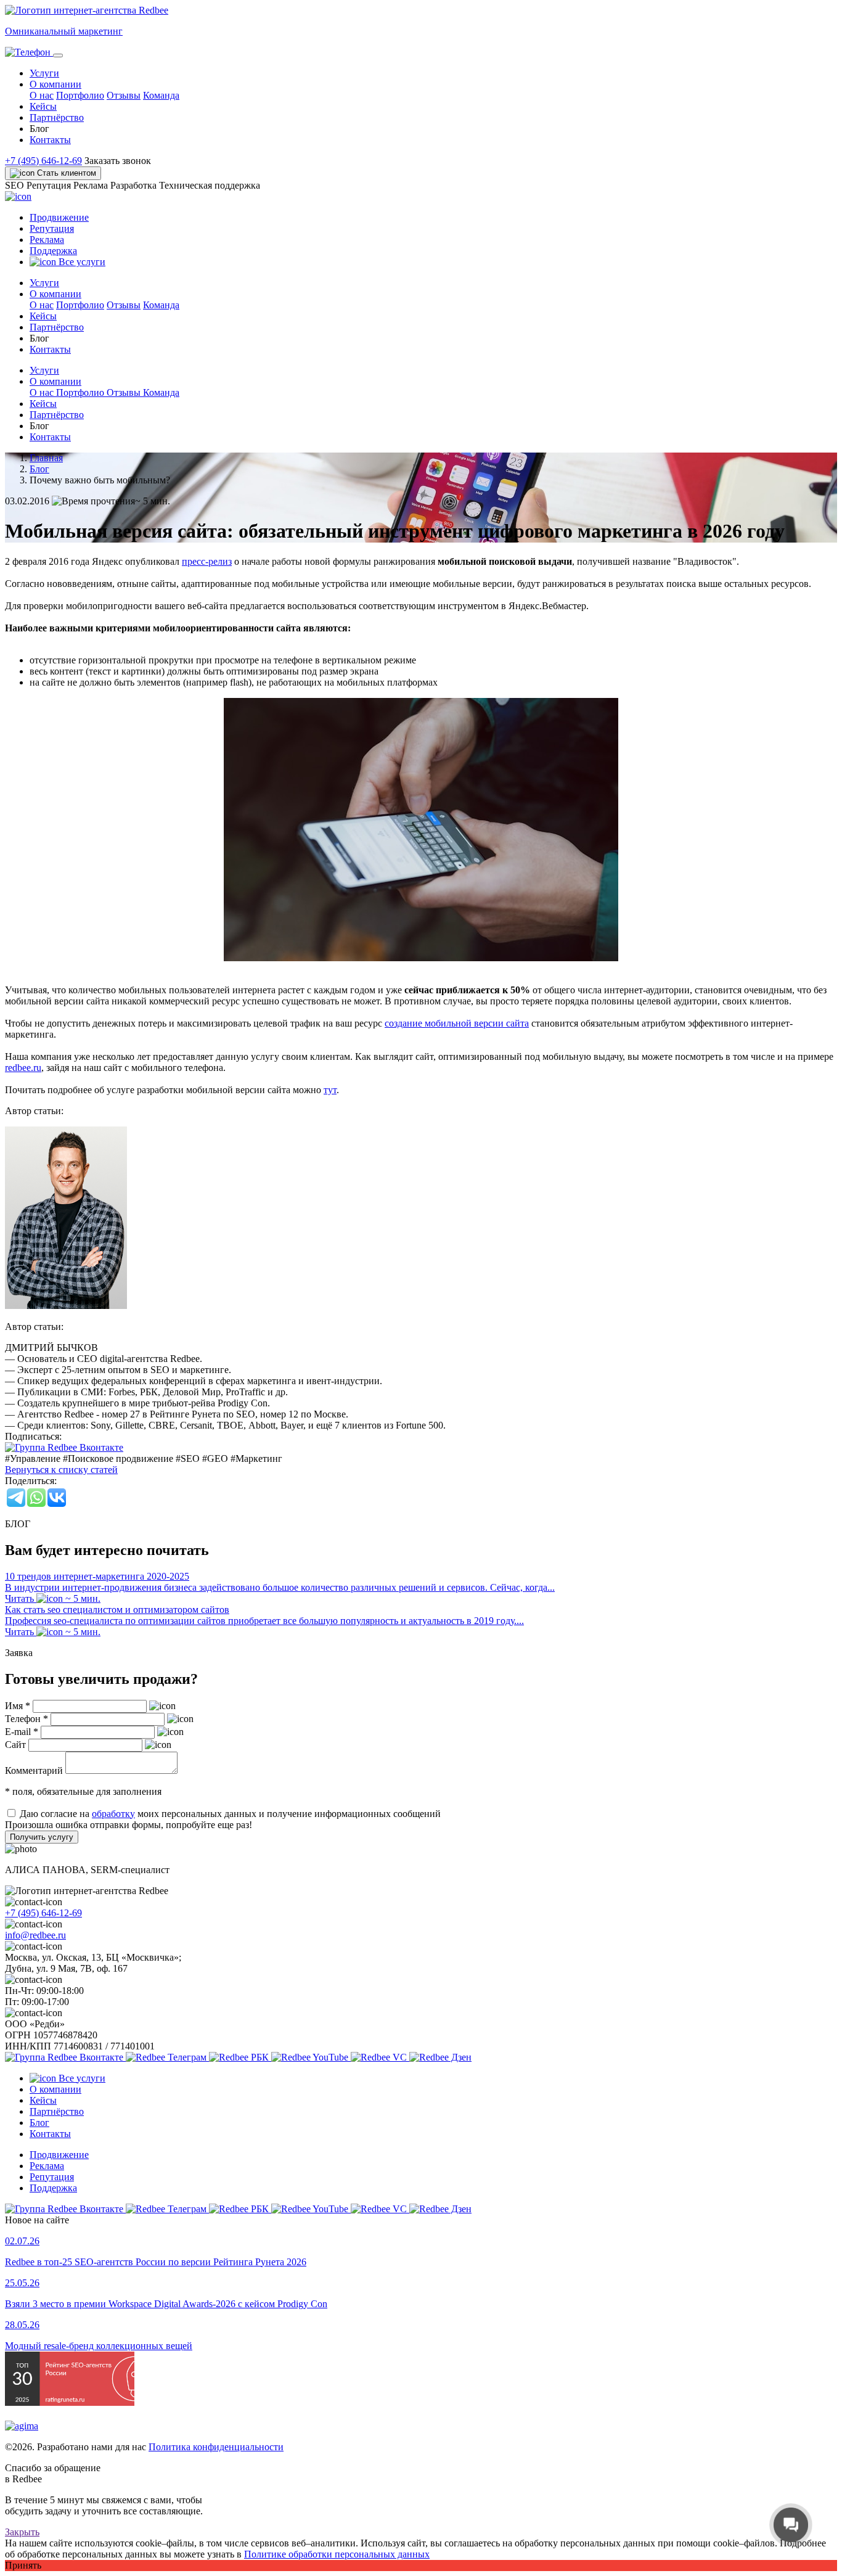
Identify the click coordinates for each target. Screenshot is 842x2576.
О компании (55, 2089)
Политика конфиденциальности (216, 2447)
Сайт (15, 1745)
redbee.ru (23, 1068)
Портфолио (80, 95)
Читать (21, 1598)
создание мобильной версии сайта (457, 1023)
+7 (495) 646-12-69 (43, 161)
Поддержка (53, 251)
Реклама (47, 240)
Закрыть (22, 2532)
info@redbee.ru (35, 1935)
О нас (42, 95)
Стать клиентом (65, 173)
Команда (161, 95)
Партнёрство (57, 117)
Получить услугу (42, 1837)
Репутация (52, 228)
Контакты (50, 140)
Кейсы (43, 106)
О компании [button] (55, 84)
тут (330, 1090)
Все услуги (81, 262)
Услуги (44, 73)
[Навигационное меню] (58, 55)
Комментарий (34, 1770)
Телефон (27, 1719)
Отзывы (124, 95)
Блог (39, 2123)
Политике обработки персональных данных (337, 2554)
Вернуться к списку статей (61, 1470)
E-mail (22, 1732)
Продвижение (59, 217)
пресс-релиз (207, 561)
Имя (18, 1706)
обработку (113, 1814)
